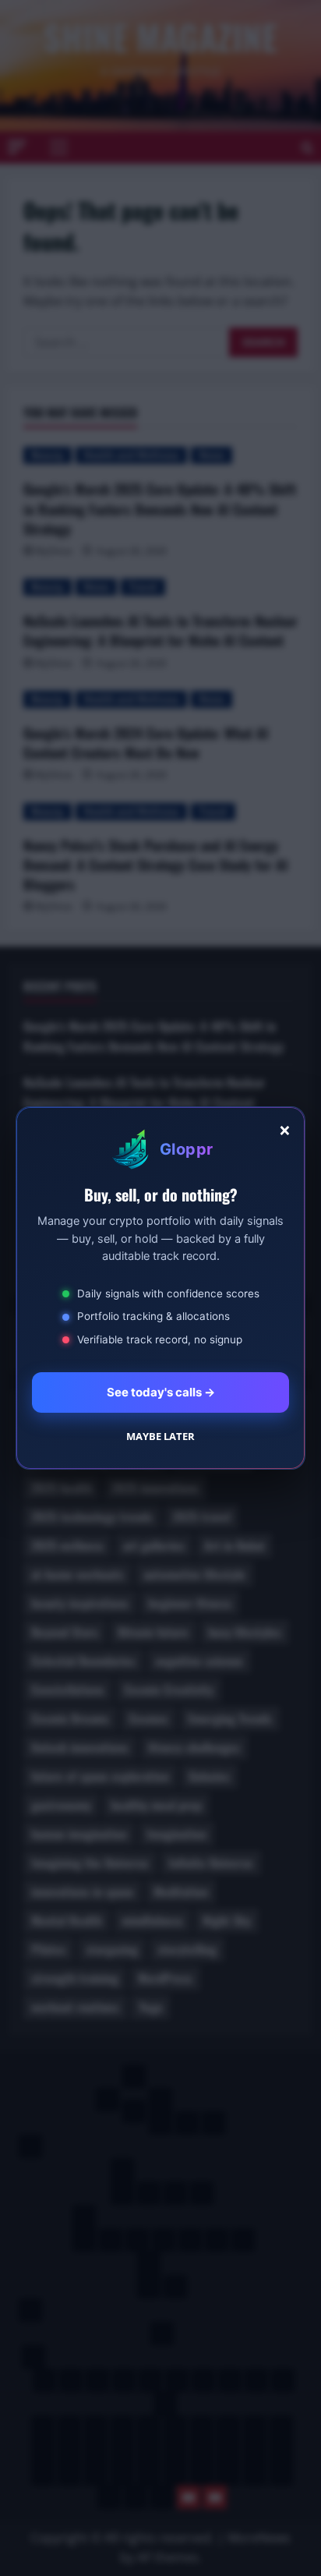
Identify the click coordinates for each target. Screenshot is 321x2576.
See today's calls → (161, 1392)
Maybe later (160, 1436)
